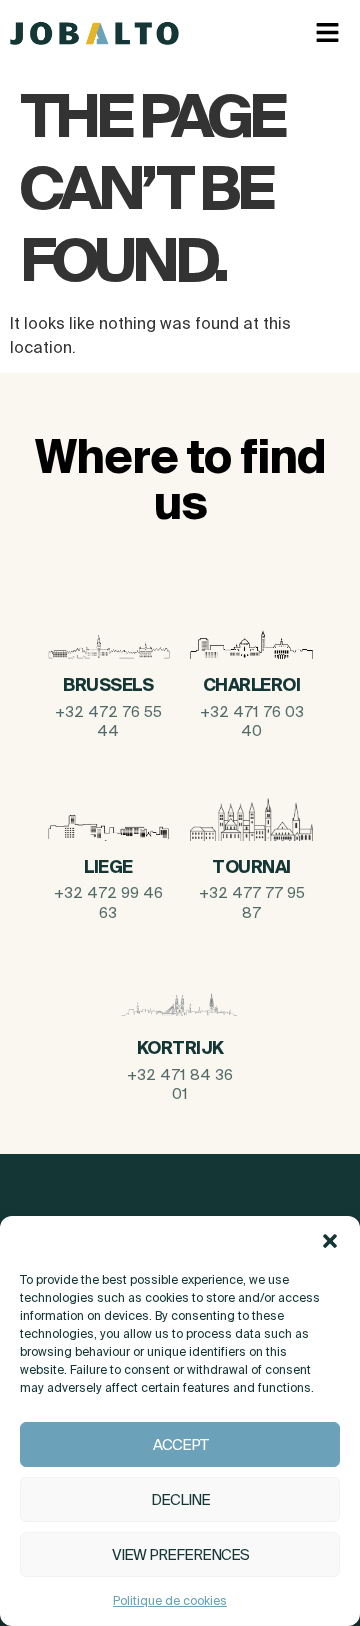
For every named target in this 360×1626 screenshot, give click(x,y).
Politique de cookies (170, 1600)
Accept (180, 1444)
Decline (180, 1499)
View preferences (180, 1554)
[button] (330, 1241)
